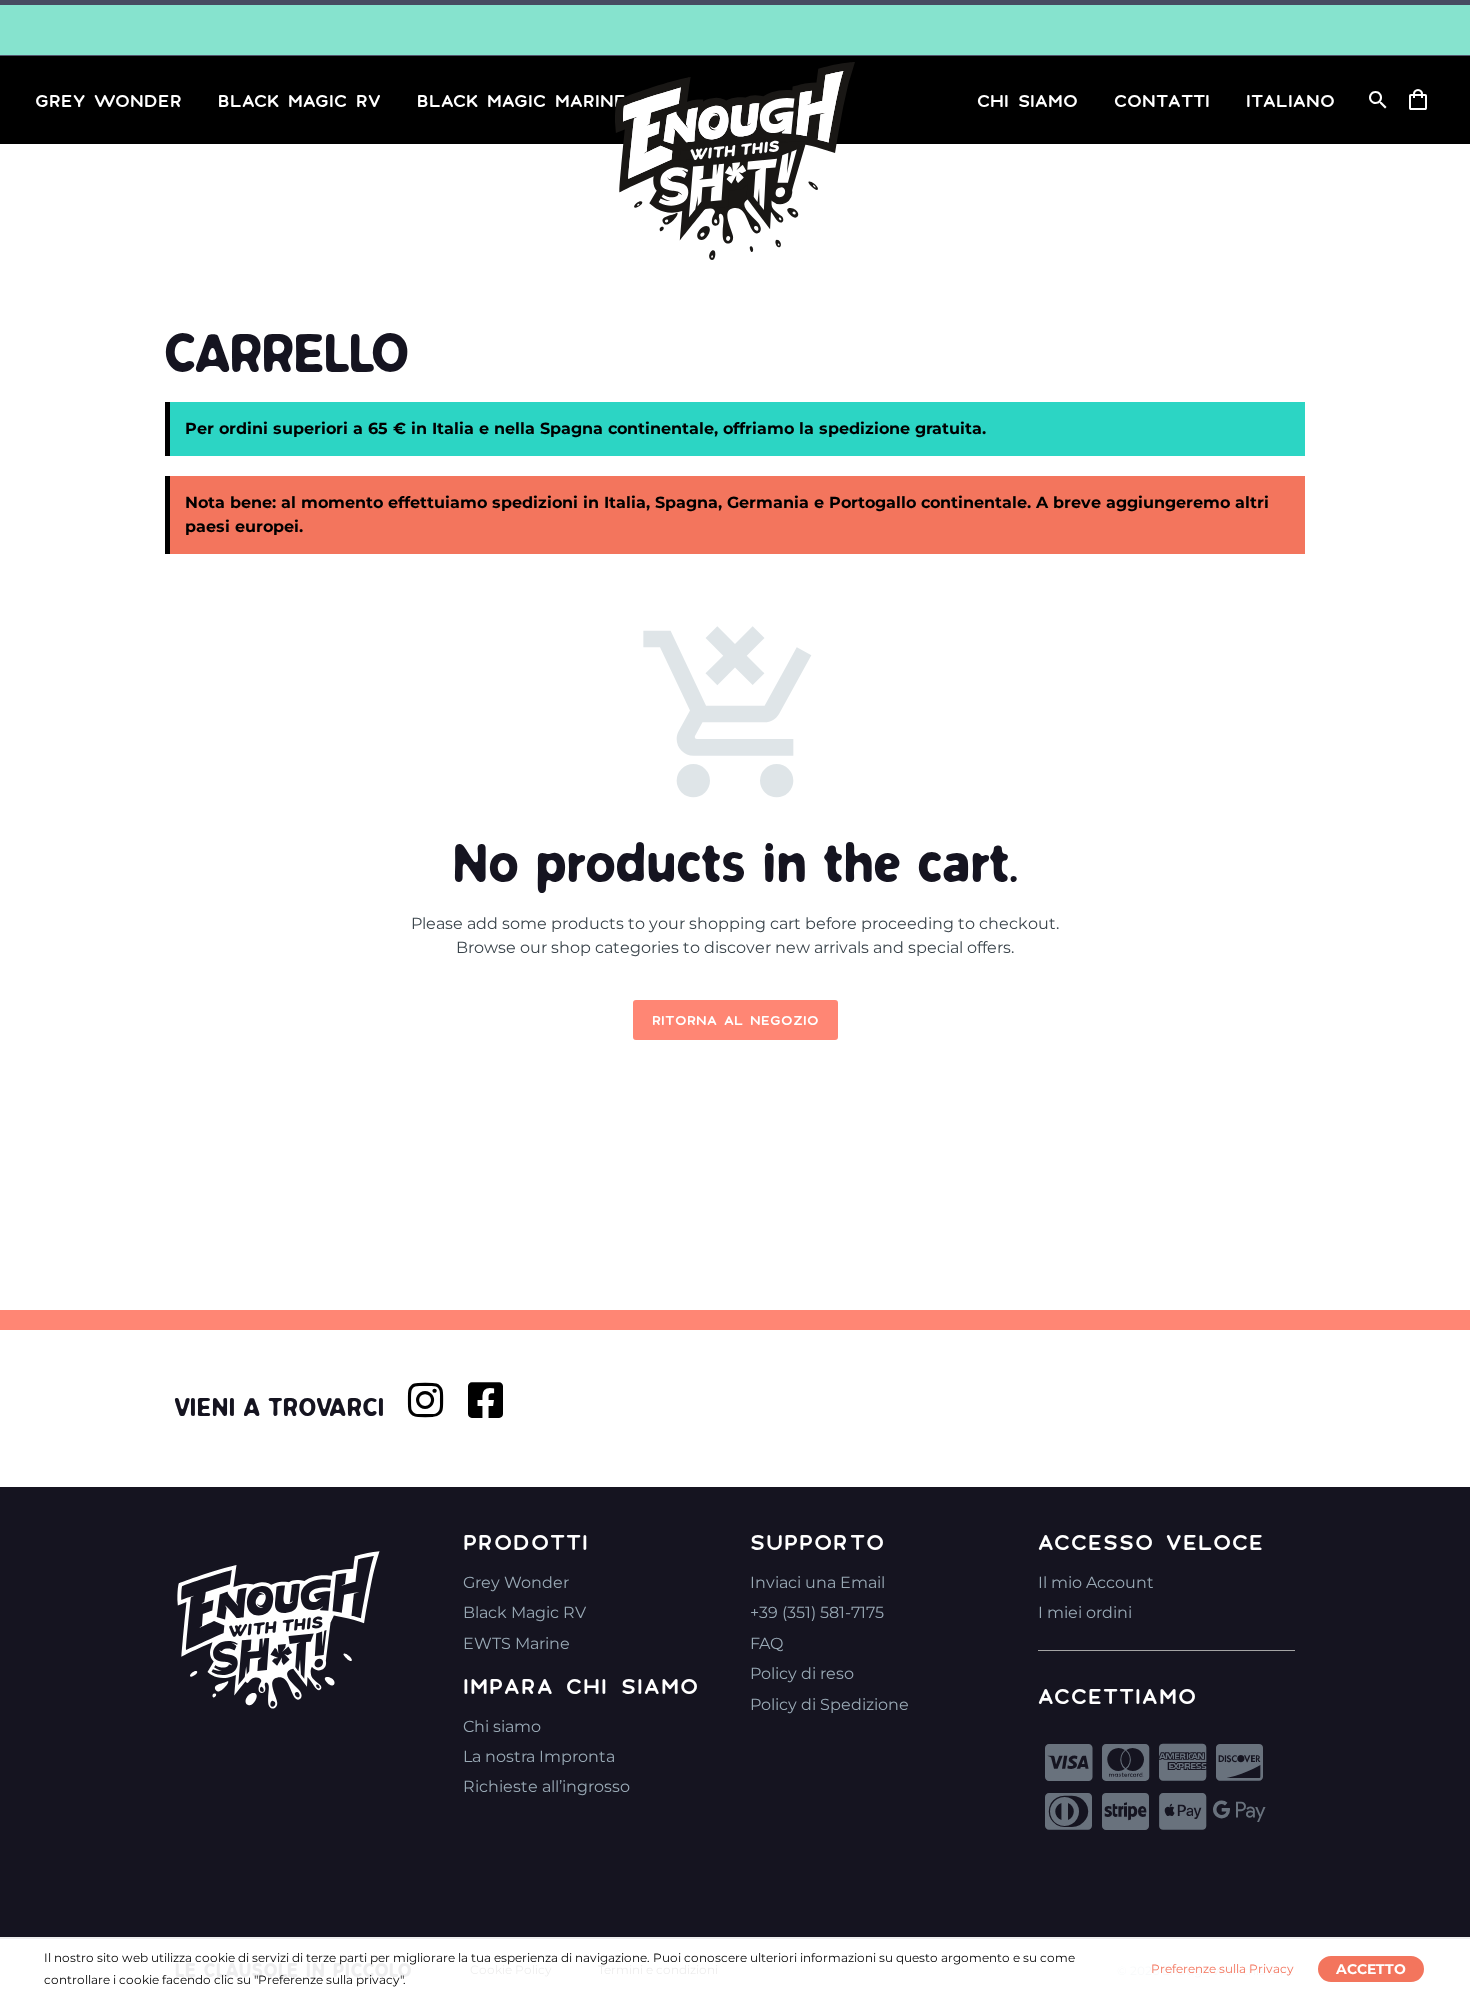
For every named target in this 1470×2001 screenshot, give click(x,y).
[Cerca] (1375, 100)
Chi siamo (502, 1726)
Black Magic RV (299, 100)
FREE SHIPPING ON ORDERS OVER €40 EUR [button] (735, 30)
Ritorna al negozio (735, 1019)
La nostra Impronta (539, 1756)
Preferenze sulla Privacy (1222, 1968)
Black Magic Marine (521, 100)
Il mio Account (1096, 1582)
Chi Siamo (1027, 100)
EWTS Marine (516, 1643)
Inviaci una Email (817, 1582)
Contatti (1162, 100)
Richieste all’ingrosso (546, 1786)
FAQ (766, 1643)
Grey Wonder (108, 100)
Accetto (1371, 1969)
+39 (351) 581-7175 (817, 1612)
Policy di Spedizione (829, 1704)
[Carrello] (1425, 100)
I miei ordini (1085, 1612)
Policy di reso (802, 1673)
